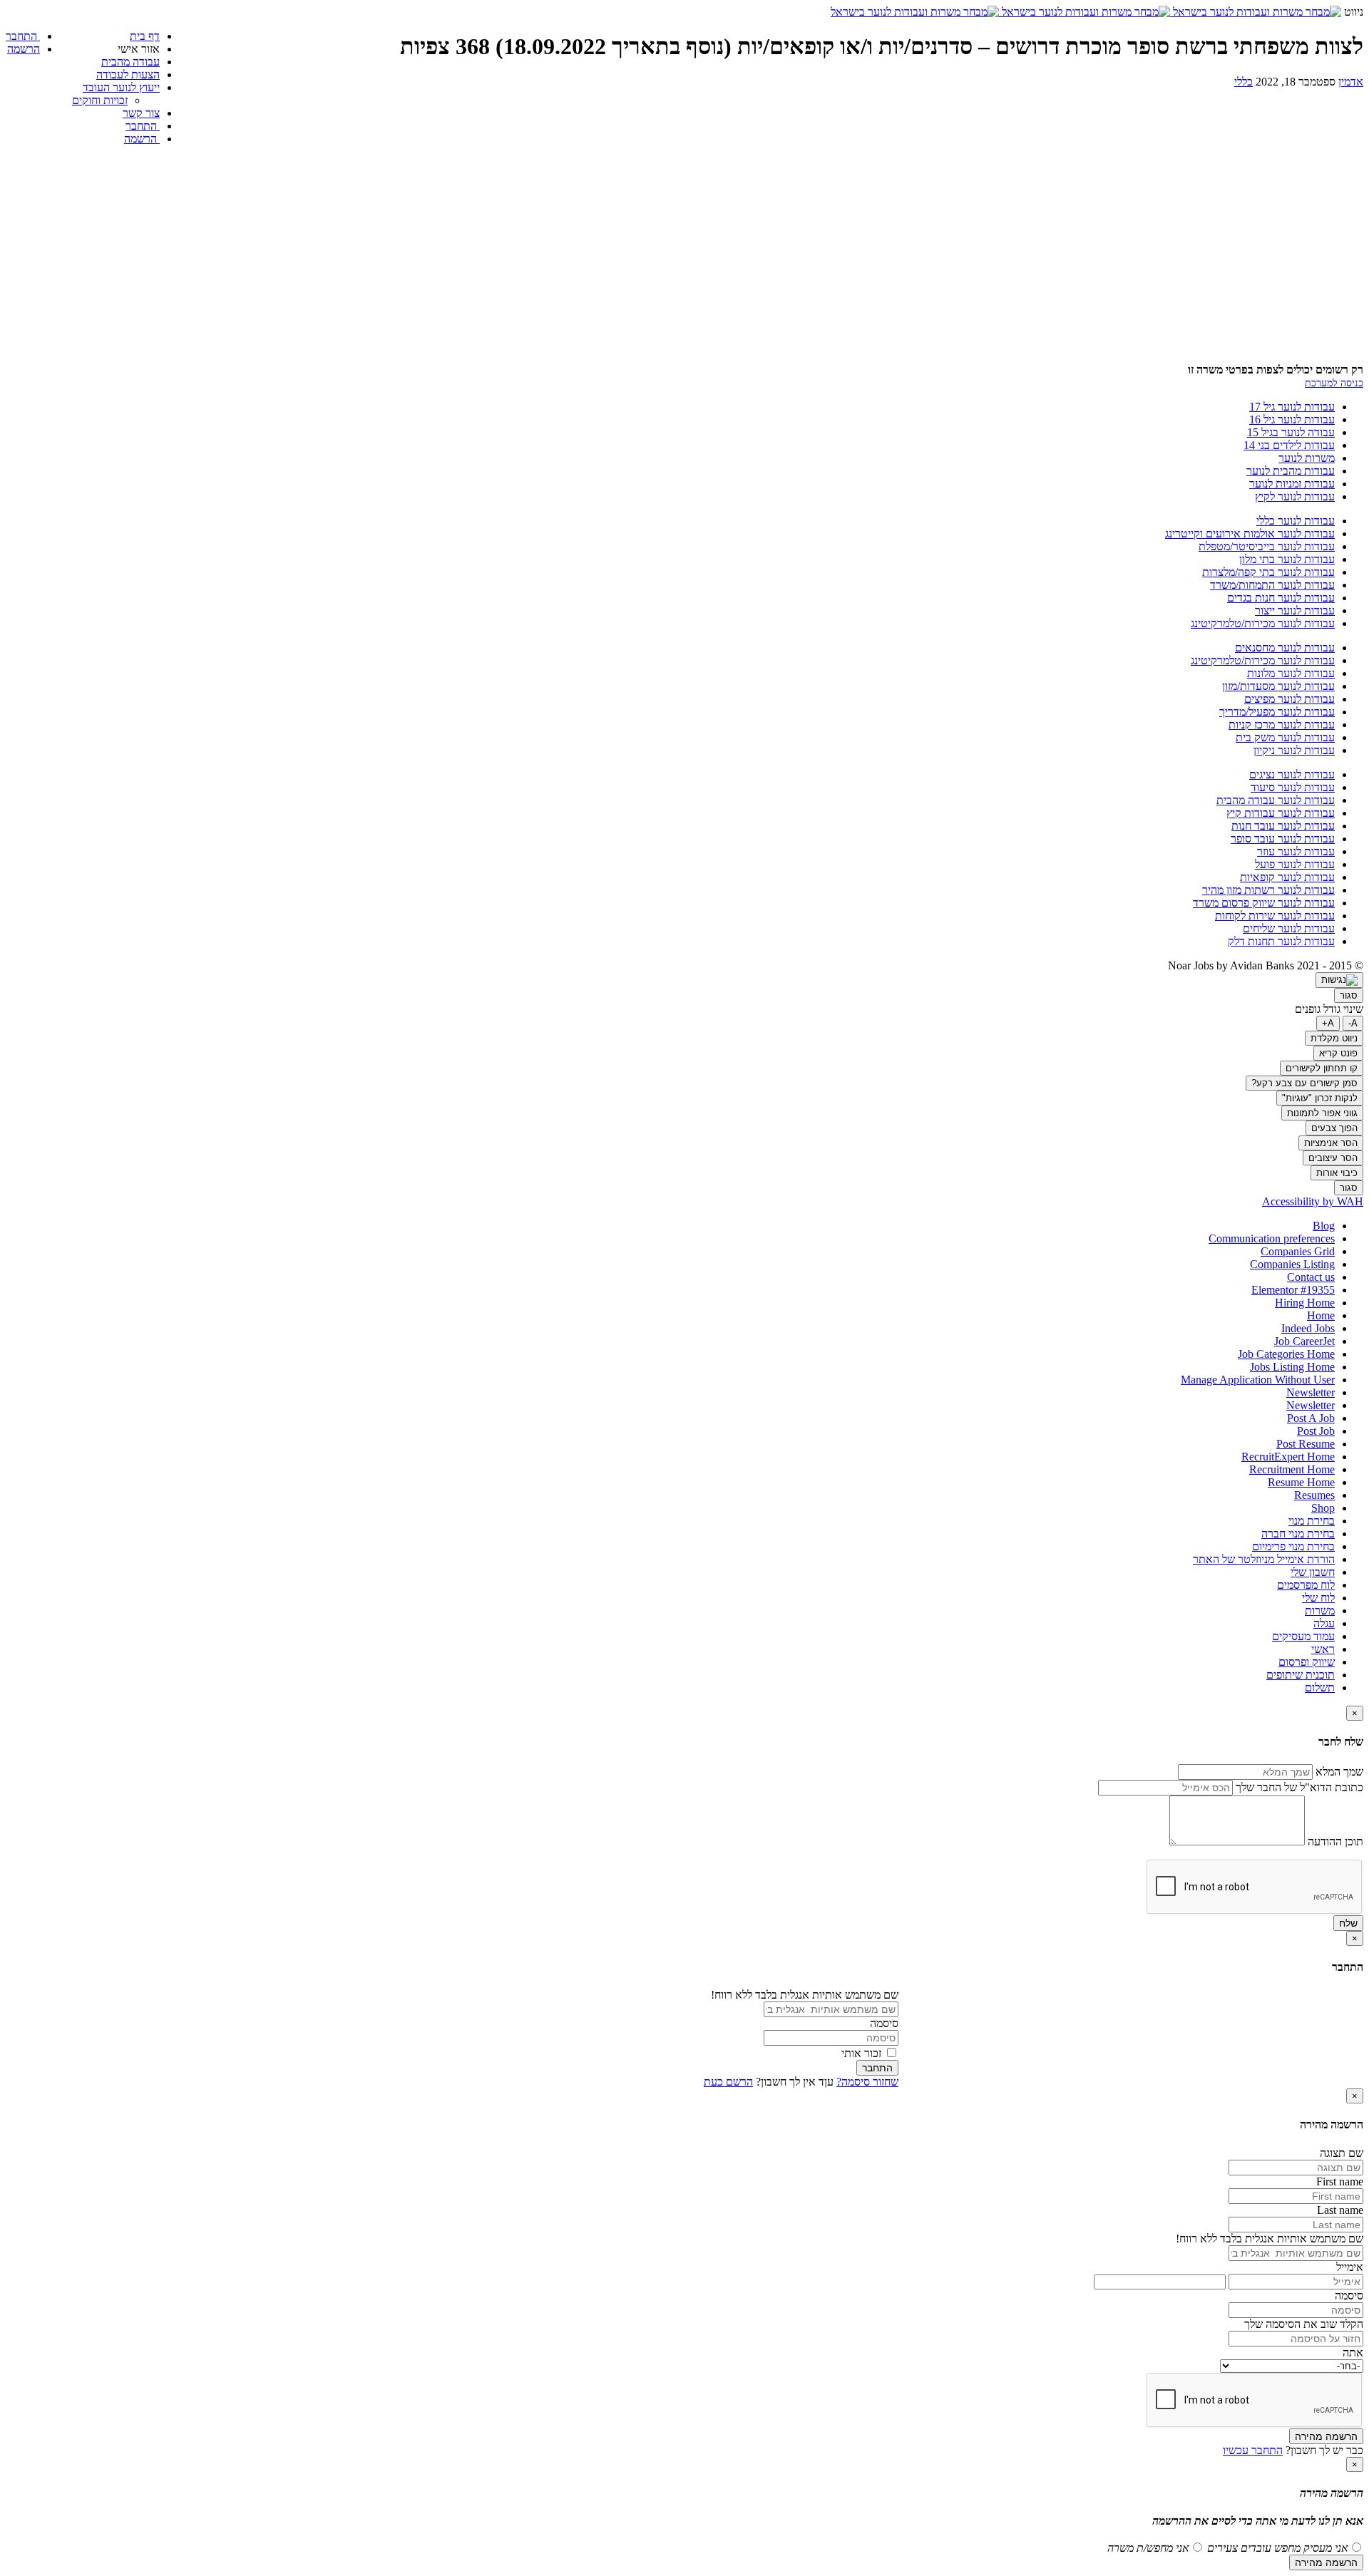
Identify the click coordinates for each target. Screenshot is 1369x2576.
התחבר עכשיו (1253, 2450)
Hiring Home (1305, 1303)
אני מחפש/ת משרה (1148, 2548)
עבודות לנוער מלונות (1291, 673)
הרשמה (142, 139)
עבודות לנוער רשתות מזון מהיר (1268, 890)
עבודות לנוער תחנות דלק (1281, 941)
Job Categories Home (1286, 1354)
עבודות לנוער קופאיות (1287, 877)
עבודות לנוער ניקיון (1294, 750)
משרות (1320, 1611)
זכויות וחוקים (100, 100)
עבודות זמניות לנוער (1292, 484)
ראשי (1323, 1649)
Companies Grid (1298, 1251)
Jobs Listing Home (1292, 1367)
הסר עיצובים (1333, 1158)
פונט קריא (1338, 1053)
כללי (1244, 82)
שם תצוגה (1342, 2153)
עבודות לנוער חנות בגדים (1281, 598)
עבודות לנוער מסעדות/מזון (1278, 686)
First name (1340, 2181)
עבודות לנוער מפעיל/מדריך (1277, 712)
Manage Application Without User (1258, 1380)
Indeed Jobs (1308, 1328)
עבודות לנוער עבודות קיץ (1281, 813)
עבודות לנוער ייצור (1295, 610)
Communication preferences (1272, 1238)
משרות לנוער (1307, 458)
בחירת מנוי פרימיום (1293, 1546)
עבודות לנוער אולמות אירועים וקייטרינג (1250, 534)
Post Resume (1306, 1444)
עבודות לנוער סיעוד (1293, 787)
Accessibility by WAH (1313, 1201)
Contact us (1311, 1277)
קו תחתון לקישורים (1322, 1068)
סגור (1349, 995)
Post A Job (1311, 1418)
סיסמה (884, 2023)
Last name (1340, 2210)
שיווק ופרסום (1307, 1662)
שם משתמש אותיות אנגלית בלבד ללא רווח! (805, 1995)
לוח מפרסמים (1306, 1585)
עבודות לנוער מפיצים (1289, 699)
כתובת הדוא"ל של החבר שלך (1298, 1787)
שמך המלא (1338, 1772)
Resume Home (1301, 1482)
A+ (1328, 1023)
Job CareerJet (1304, 1341)
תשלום (1320, 1688)
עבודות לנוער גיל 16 (1292, 419)
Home (1321, 1315)
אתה (1353, 2353)
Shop (1323, 1508)
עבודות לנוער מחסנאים (1285, 648)
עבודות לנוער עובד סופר (1283, 839)
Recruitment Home (1292, 1469)
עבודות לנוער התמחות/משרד (1272, 585)
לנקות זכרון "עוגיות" (1320, 1098)
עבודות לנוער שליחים (1289, 928)
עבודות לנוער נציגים (1292, 774)
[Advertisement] (684, 257)
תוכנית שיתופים (1301, 1675)
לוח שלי (1318, 1598)
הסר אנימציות (1331, 1143)
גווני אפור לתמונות (1322, 1113)
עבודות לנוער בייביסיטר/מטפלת (1267, 546)
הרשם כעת (728, 2082)
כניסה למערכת (1334, 383)
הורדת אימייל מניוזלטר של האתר (1264, 1559)
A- (1353, 1023)
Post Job (1316, 1431)
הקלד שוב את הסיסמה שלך (1304, 2324)
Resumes (1314, 1495)
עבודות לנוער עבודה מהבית (1276, 800)
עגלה (1324, 1623)
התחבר (143, 126)
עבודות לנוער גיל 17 (1292, 407)
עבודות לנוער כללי (1296, 521)
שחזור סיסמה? (867, 2082)
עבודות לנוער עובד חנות (1283, 826)
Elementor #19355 (1293, 1290)
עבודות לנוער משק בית (1285, 737)
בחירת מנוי (1312, 1521)
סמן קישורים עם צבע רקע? (1304, 1083)
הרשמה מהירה (1326, 2436)
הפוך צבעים (1334, 1128)
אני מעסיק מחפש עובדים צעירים (1276, 2548)
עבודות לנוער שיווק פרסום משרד (1264, 903)
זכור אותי (863, 2053)
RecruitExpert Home (1288, 1457)
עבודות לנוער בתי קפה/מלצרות (1268, 572)
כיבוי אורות (1337, 1173)
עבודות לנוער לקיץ (1295, 496)
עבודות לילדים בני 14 (1289, 445)
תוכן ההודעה (1335, 1841)
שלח (1348, 1923)
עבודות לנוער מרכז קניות (1282, 725)
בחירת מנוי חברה (1298, 1534)
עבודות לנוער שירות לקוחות (1275, 916)
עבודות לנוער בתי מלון (1287, 559)
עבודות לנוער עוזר (1296, 851)
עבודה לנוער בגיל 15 (1291, 432)
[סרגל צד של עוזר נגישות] (1339, 980)
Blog (1324, 1226)
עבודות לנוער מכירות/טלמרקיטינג (1263, 623)
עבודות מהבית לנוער (1291, 471)
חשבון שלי (1313, 1572)
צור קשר (141, 113)
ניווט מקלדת (1334, 1038)
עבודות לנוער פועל (1295, 864)
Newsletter (1311, 1392)
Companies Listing (1292, 1264)
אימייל (1350, 2267)
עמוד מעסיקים (1303, 1636)
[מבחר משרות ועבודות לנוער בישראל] (1086, 12)
